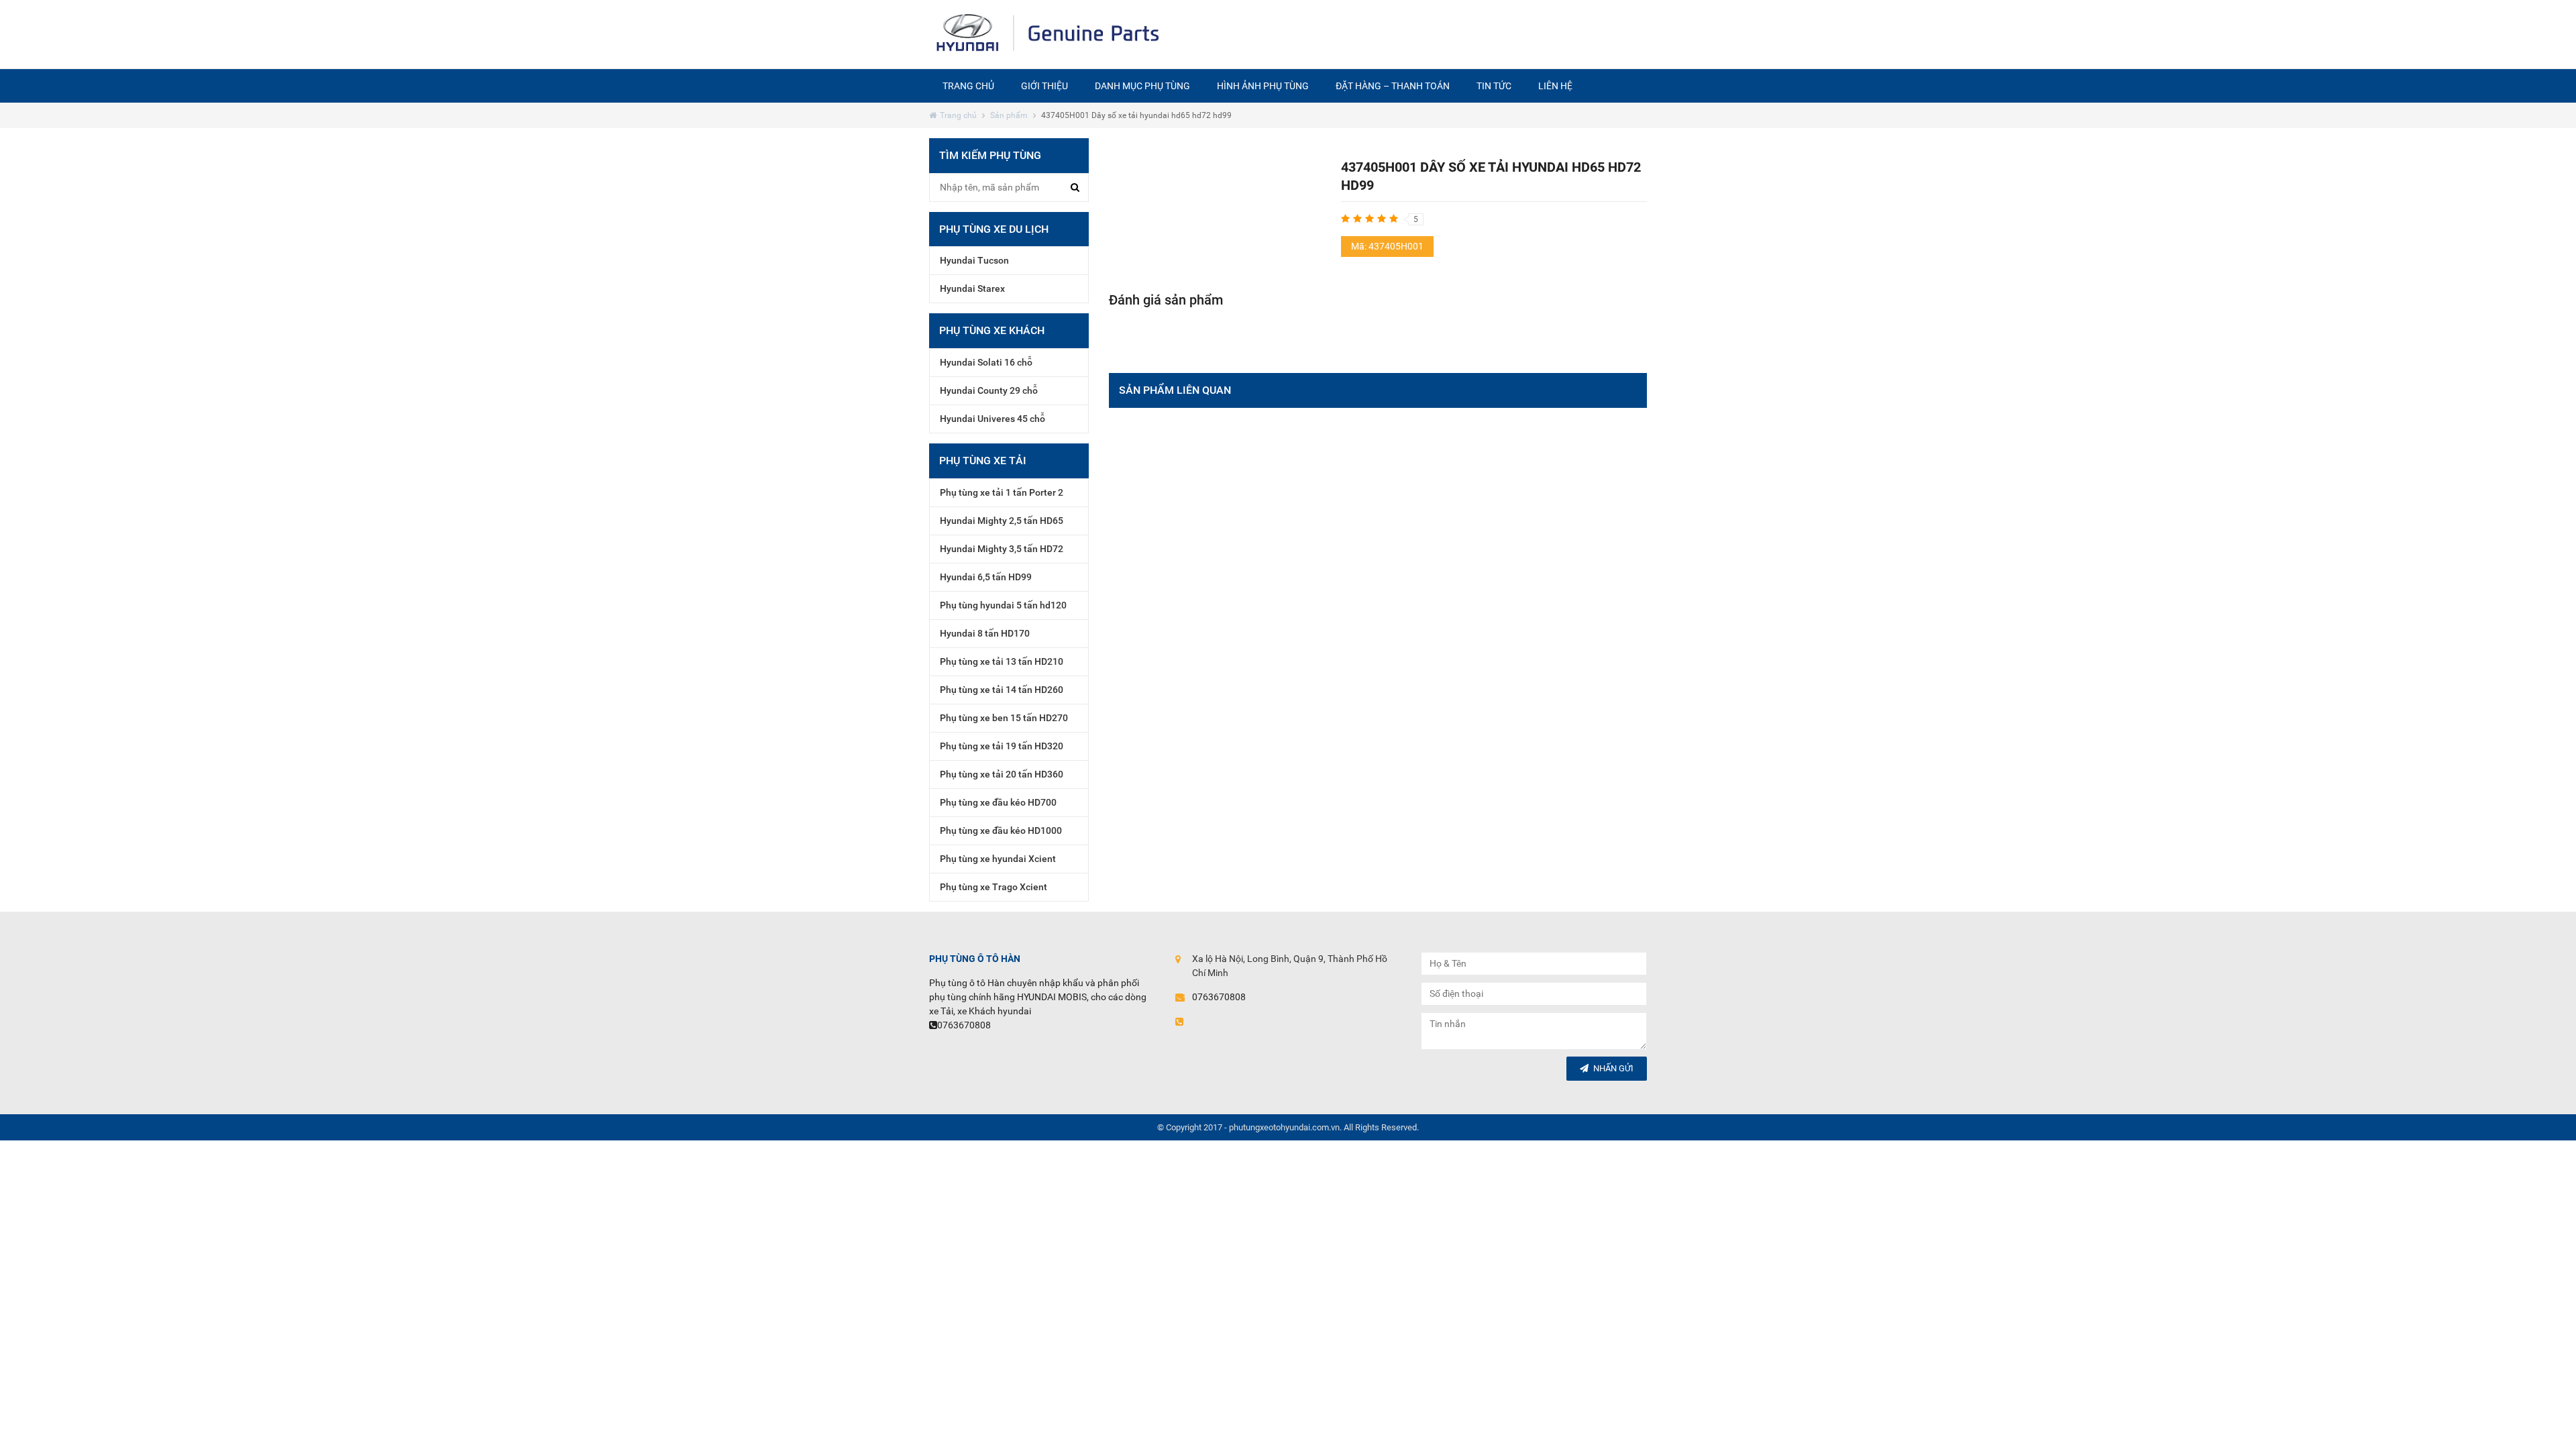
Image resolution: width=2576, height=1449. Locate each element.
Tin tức (1494, 86)
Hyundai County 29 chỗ (989, 390)
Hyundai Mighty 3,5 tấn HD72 (1002, 549)
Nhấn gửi (1613, 1068)
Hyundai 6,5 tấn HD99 (986, 577)
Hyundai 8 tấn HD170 (985, 633)
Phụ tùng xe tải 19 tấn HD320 (1002, 746)
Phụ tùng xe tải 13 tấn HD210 (1002, 661)
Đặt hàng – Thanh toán (1393, 86)
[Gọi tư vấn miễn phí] (1408, 34)
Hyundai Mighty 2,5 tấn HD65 (1002, 521)
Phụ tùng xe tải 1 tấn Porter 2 (1002, 492)
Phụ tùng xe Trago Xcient (994, 887)
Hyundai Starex (972, 288)
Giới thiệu (1044, 86)
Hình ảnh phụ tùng (1263, 86)
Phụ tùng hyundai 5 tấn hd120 (1003, 605)
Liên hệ (1555, 86)
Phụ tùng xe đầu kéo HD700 (998, 802)
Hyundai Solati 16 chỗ (986, 362)
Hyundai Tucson (974, 260)
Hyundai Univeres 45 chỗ (992, 419)
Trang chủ (968, 86)
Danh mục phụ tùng (1142, 86)
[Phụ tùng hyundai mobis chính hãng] (1049, 34)
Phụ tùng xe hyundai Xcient (998, 859)
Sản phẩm (1009, 115)
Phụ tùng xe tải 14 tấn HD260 (1002, 690)
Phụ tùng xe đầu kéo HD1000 (1001, 830)
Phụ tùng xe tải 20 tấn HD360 (1002, 774)
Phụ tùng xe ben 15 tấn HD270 (1004, 718)
